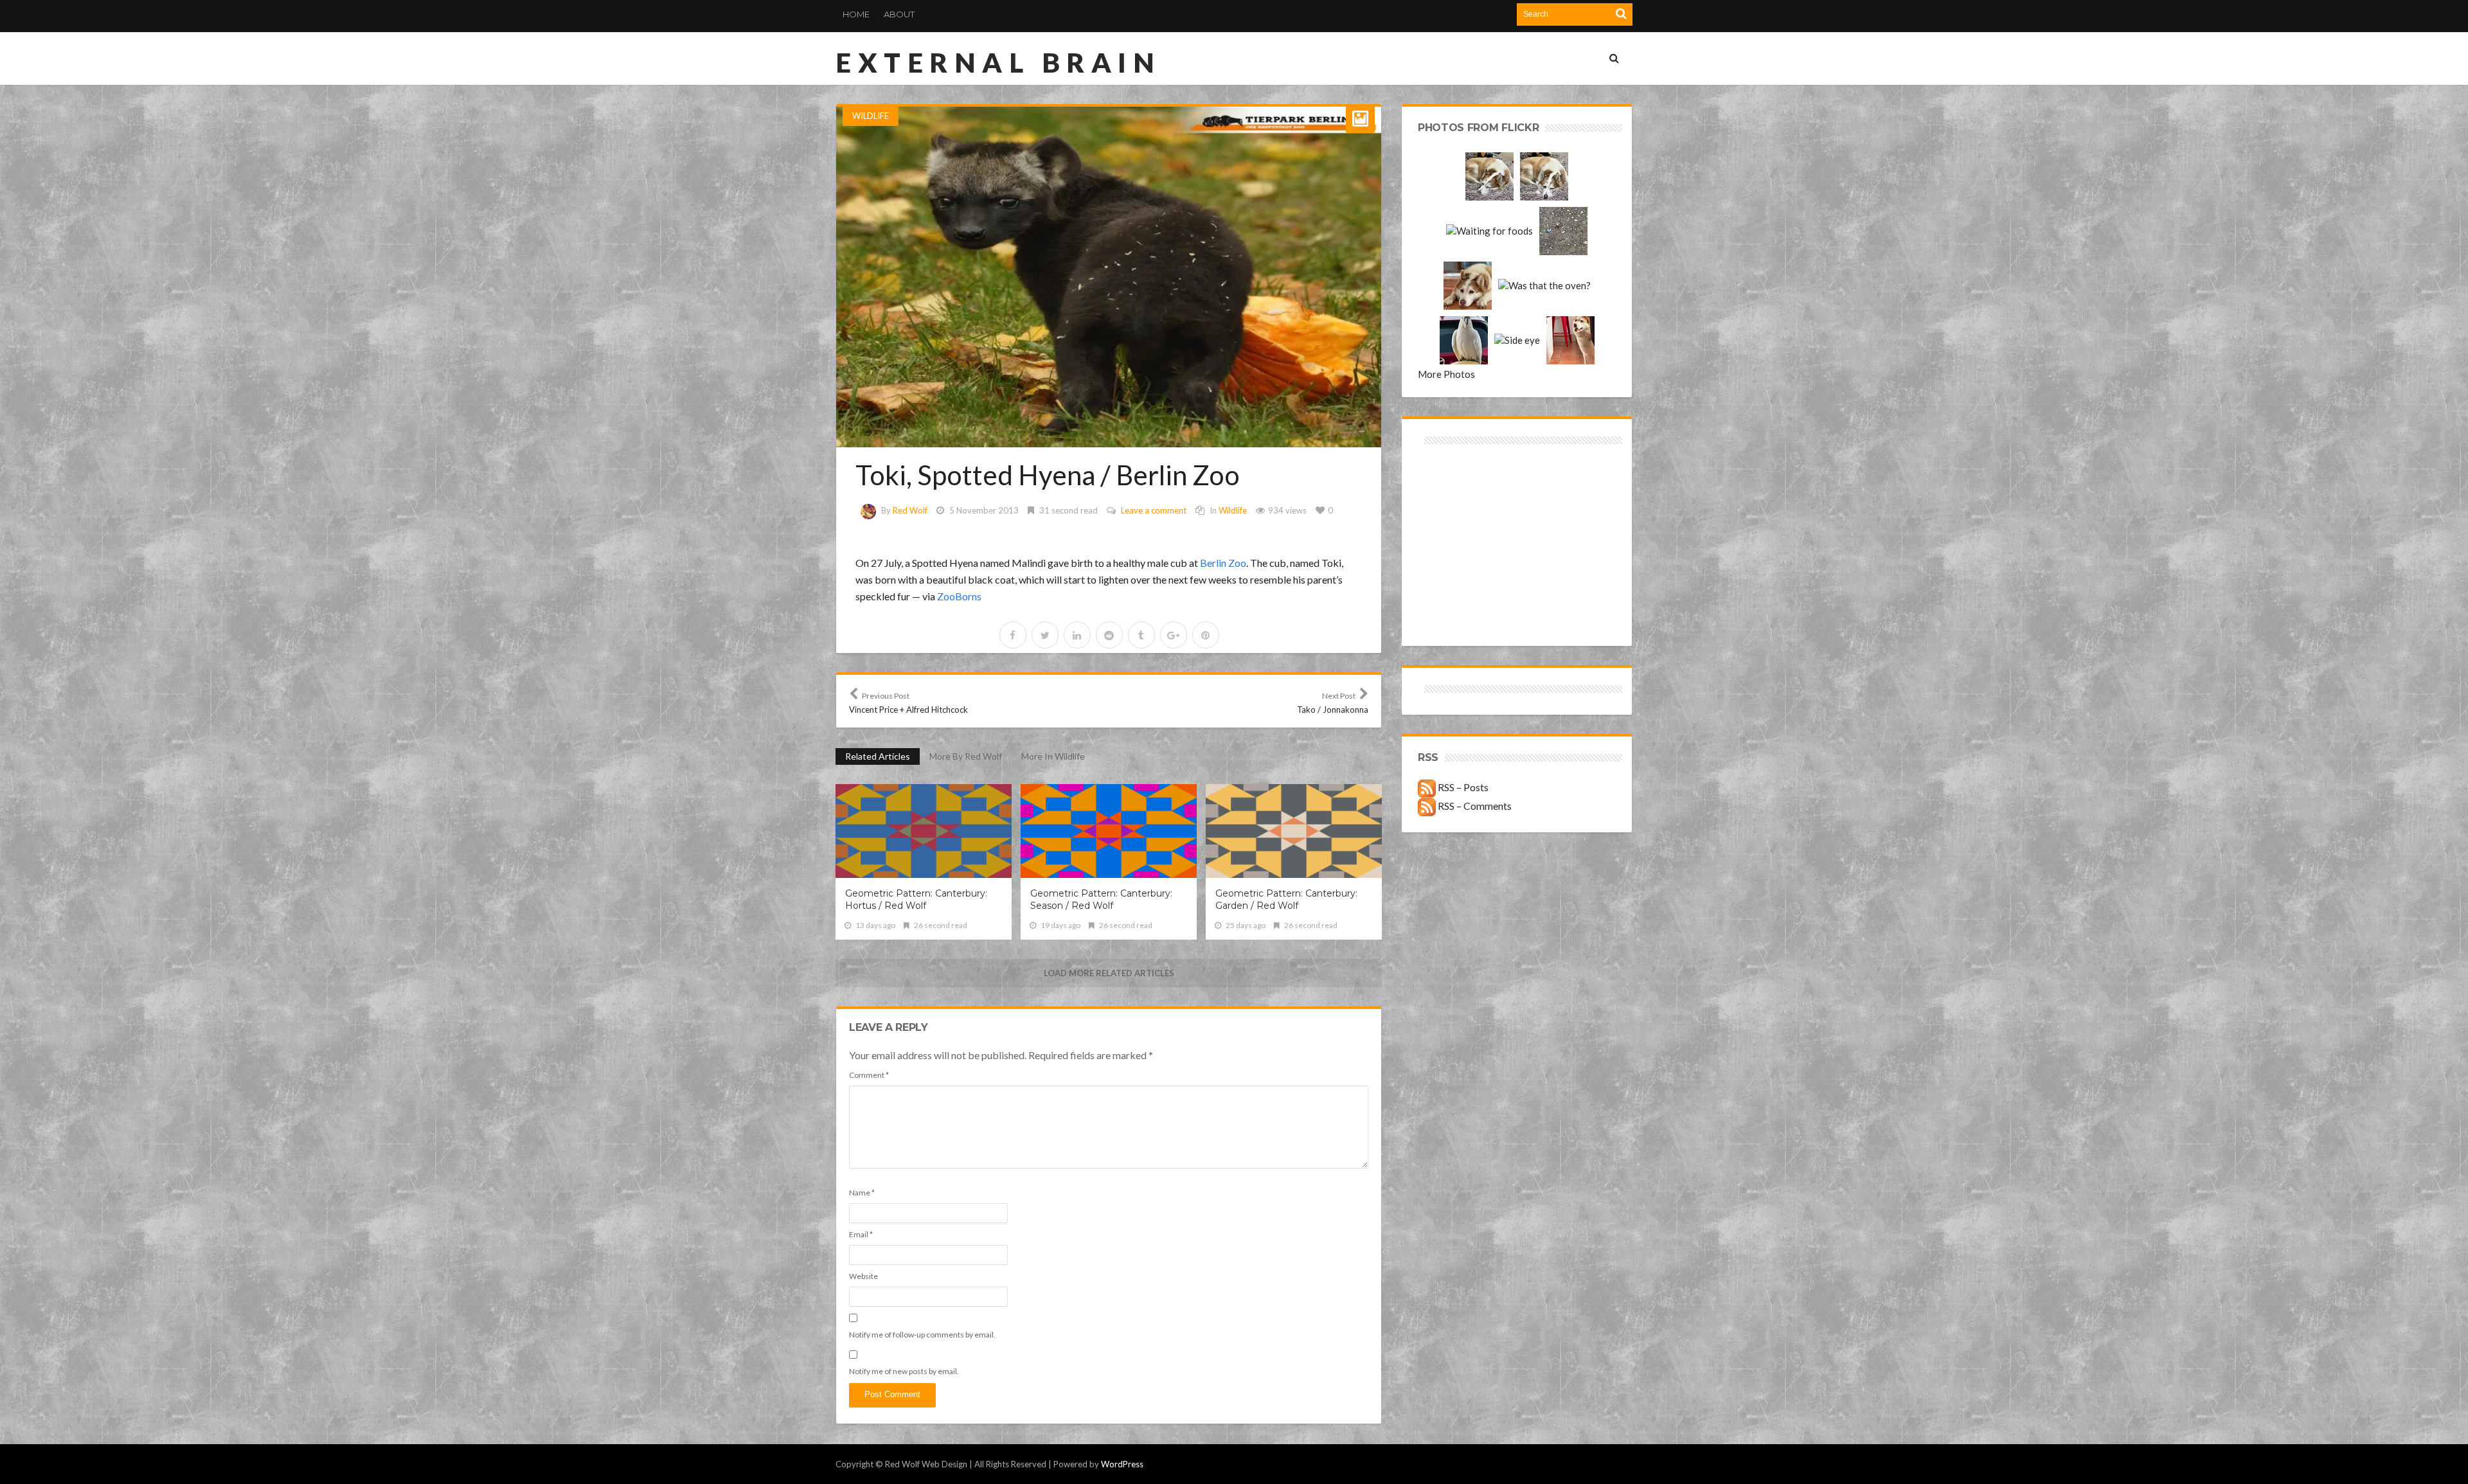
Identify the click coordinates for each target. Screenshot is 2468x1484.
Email (861, 1234)
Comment (869, 1075)
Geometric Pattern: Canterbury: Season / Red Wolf (1101, 899)
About (899, 14)
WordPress (1122, 1464)
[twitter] (1045, 635)
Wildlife (871, 116)
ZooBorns (959, 596)
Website (863, 1276)
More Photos (1446, 374)
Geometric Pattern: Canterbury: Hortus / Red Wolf (916, 899)
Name (862, 1193)
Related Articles (878, 756)
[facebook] (1013, 635)
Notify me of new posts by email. (904, 1371)
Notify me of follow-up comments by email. (922, 1335)
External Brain (998, 62)
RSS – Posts (1462, 787)
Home (856, 14)
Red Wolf (910, 510)
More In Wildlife (1053, 756)
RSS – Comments (1474, 806)
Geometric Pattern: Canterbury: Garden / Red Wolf (1286, 899)
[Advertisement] (1468, 493)
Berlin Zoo (1223, 563)
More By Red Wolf (966, 756)
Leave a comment (1154, 510)
